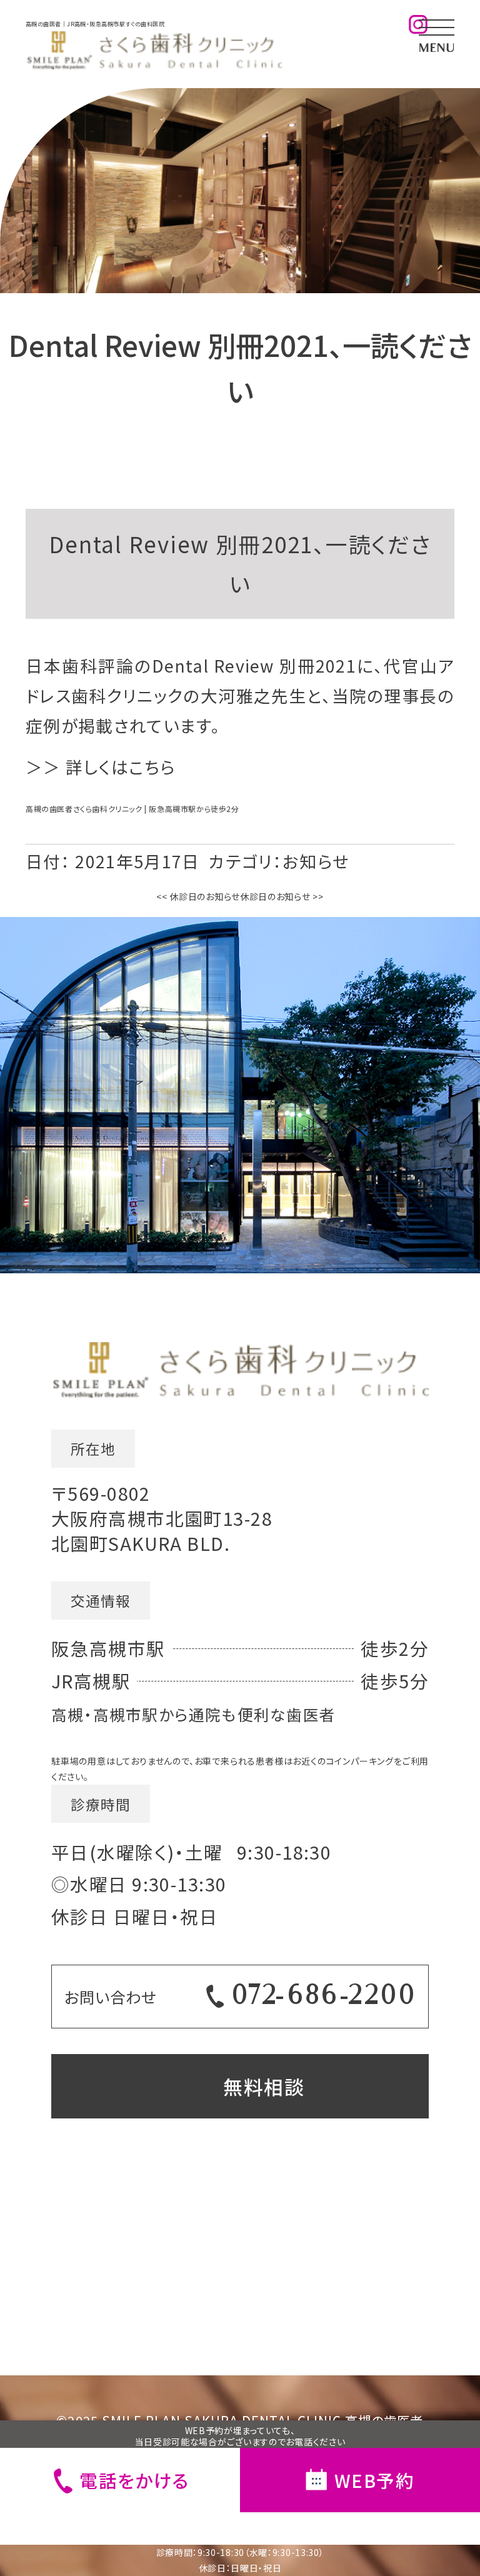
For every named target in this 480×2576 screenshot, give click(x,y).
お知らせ (316, 861)
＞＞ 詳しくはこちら (100, 767)
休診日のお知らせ (198, 896)
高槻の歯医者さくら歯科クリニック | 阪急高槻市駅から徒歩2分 (132, 809)
